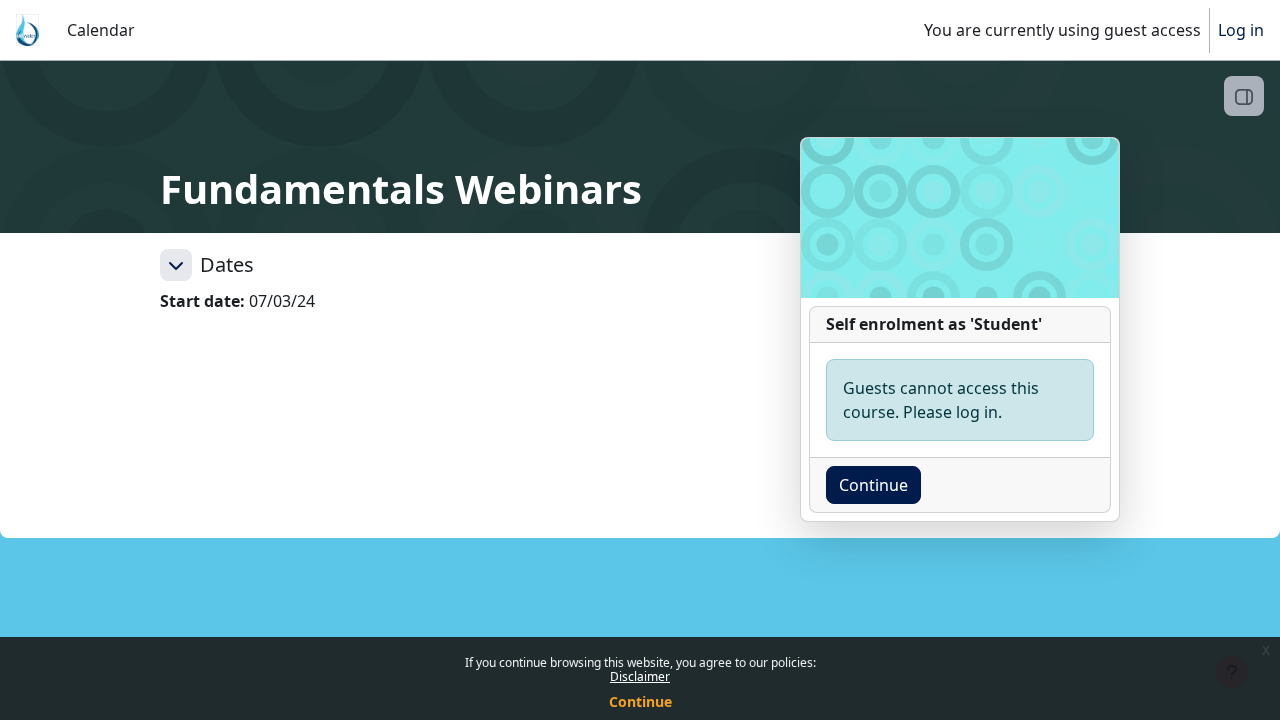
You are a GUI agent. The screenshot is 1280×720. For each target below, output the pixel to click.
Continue (640, 701)
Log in (1241, 30)
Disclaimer (640, 676)
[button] (176, 265)
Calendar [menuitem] (101, 30)
